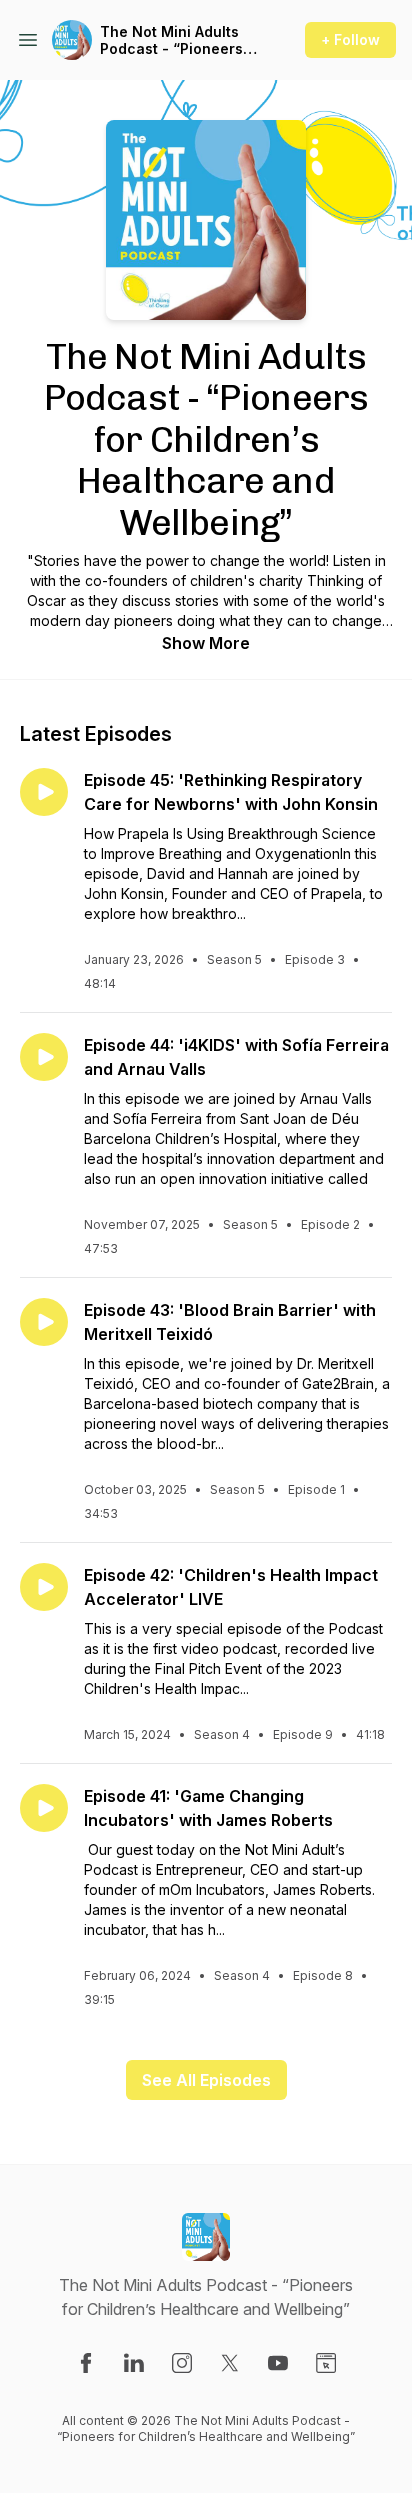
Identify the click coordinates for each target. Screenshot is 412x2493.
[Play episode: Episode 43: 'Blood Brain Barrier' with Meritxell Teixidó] (44, 1322)
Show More (206, 643)
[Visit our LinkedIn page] (134, 2363)
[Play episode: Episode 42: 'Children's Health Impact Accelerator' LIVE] (44, 1587)
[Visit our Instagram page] (182, 2363)
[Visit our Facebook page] (86, 2363)
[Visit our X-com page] (230, 2363)
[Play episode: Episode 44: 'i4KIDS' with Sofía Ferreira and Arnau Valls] (44, 1057)
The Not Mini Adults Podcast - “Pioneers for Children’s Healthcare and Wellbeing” (171, 40)
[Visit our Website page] (326, 2363)
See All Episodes (206, 2080)
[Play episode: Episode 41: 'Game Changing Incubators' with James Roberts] (44, 1808)
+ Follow (350, 39)
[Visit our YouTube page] (278, 2363)
